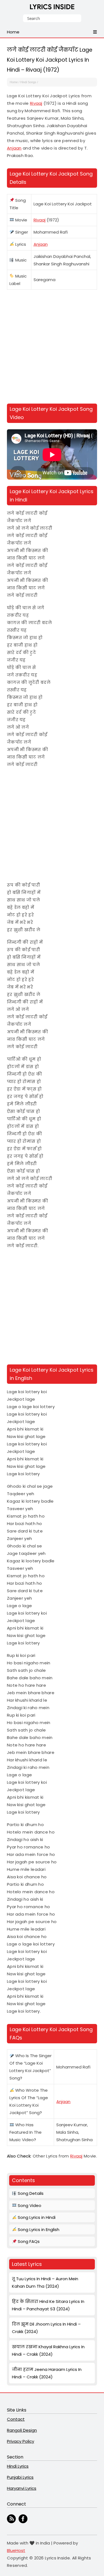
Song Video (29, 2205)
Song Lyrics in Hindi (36, 2217)
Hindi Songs (28, 82)
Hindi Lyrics (18, 2466)
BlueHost (16, 2550)
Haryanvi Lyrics (22, 2488)
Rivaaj (36, 103)
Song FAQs (28, 2241)
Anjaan (14, 148)
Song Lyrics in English (38, 2230)
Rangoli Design (22, 2430)
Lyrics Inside (52, 8)
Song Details (30, 2193)
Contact (16, 2419)
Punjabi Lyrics (20, 2477)
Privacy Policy (21, 2441)
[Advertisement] (52, 348)
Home (14, 82)
